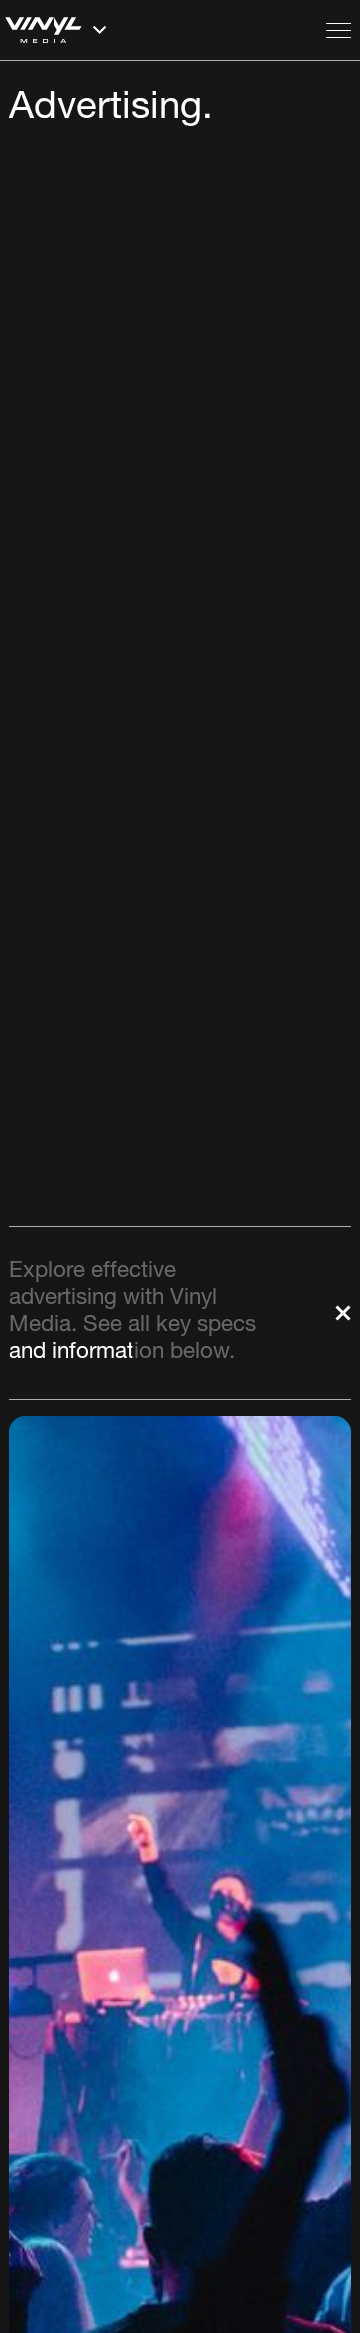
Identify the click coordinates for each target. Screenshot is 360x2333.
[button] (159, 30)
